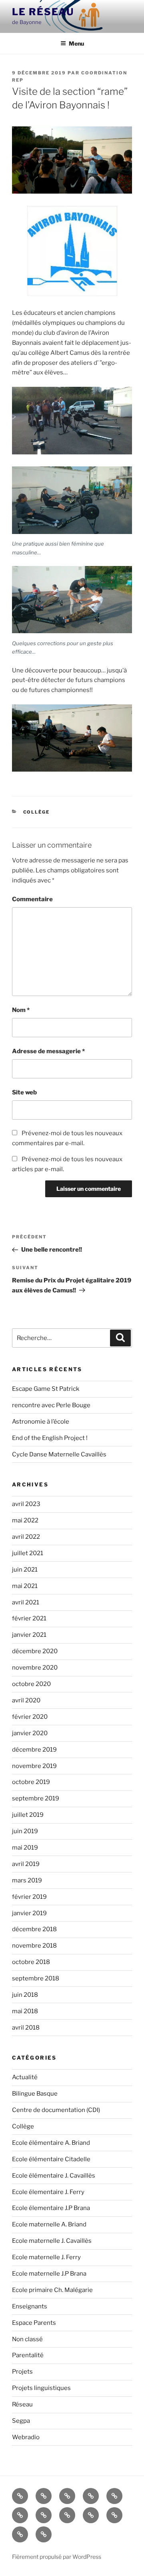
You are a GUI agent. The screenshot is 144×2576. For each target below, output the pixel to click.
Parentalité (28, 2355)
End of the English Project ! (50, 1438)
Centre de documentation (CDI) (56, 2110)
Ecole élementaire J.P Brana (51, 2208)
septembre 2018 (36, 1978)
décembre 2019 (34, 1750)
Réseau (22, 2404)
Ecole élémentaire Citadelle (51, 2159)
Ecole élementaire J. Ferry (48, 2192)
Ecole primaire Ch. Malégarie (52, 2290)
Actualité (25, 2077)
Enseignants (30, 2306)
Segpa (21, 2421)
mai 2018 (25, 2011)
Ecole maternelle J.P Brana (49, 2274)
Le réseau (43, 12)
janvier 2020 (30, 1733)
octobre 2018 (31, 1962)
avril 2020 (26, 1700)
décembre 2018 (34, 1929)
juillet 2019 (28, 1815)
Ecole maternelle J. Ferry (46, 2257)
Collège (37, 812)
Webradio (26, 2437)
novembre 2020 (35, 1668)
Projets (22, 2372)
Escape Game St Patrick (46, 1389)
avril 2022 (26, 1537)
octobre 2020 (31, 1684)
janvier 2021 (29, 1635)
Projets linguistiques (41, 2388)
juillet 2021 (28, 1553)
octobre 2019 (31, 1782)
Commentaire (32, 899)
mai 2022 (25, 1520)
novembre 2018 (34, 1946)
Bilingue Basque (35, 2094)
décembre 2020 (35, 1651)
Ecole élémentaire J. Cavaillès (54, 2176)
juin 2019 (25, 1831)
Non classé (27, 2339)
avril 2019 (26, 1864)
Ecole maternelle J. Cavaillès (52, 2241)
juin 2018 (25, 1995)
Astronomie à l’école (41, 1422)
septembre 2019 (36, 1798)
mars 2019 (27, 1880)
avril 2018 (26, 2028)
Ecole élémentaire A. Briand (51, 2143)
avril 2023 (26, 1504)
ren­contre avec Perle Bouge (51, 1405)
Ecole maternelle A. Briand (49, 2224)
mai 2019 (25, 1848)
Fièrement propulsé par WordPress (57, 2557)
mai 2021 (25, 1586)
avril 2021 (26, 1602)
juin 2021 (25, 1570)
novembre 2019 (34, 1766)
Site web (24, 1092)
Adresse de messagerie (48, 1051)
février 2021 (29, 1618)
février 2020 (30, 1717)
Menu (76, 43)
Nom (21, 1010)
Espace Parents (34, 2323)
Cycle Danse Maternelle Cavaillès (59, 1454)
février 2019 (29, 1897)
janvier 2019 (29, 1913)
